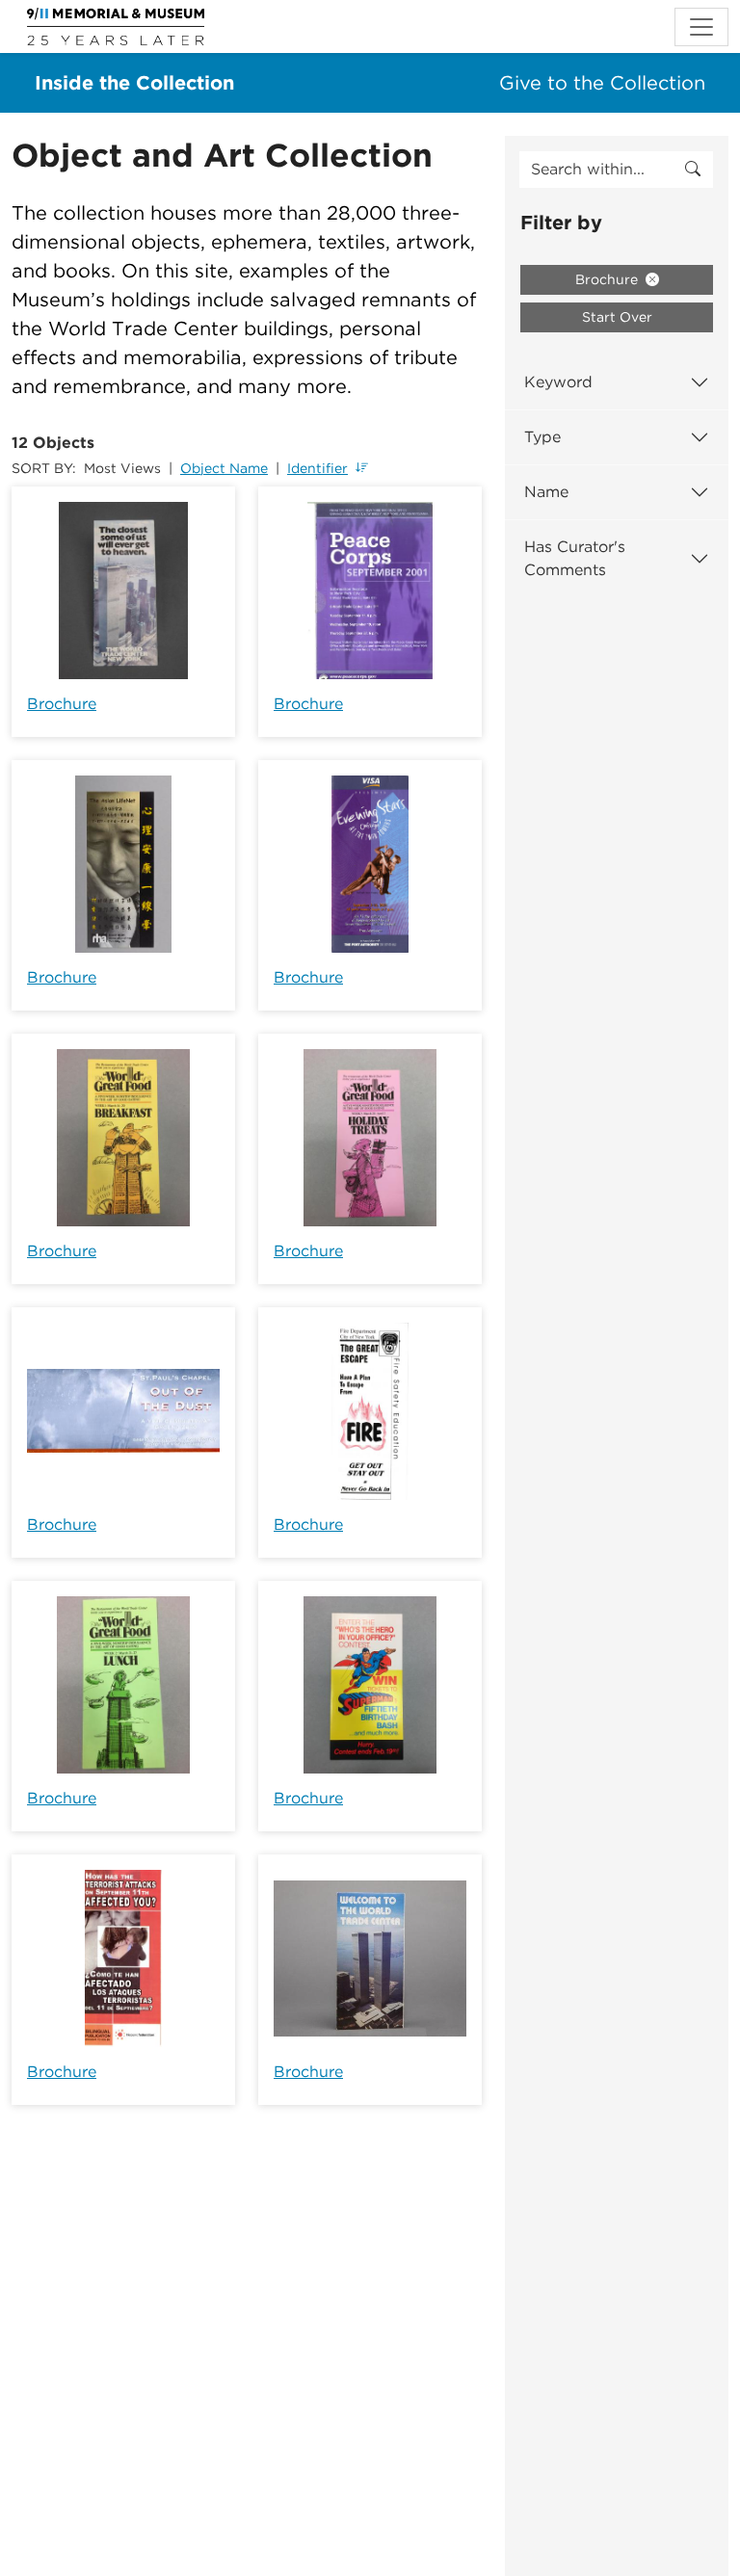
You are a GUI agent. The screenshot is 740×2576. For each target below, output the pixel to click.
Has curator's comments (575, 558)
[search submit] (693, 170)
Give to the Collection (602, 83)
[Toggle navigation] (701, 27)
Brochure (62, 704)
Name (546, 492)
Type (542, 437)
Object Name (224, 468)
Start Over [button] (617, 317)
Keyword (558, 382)
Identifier (317, 468)
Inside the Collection (134, 83)
